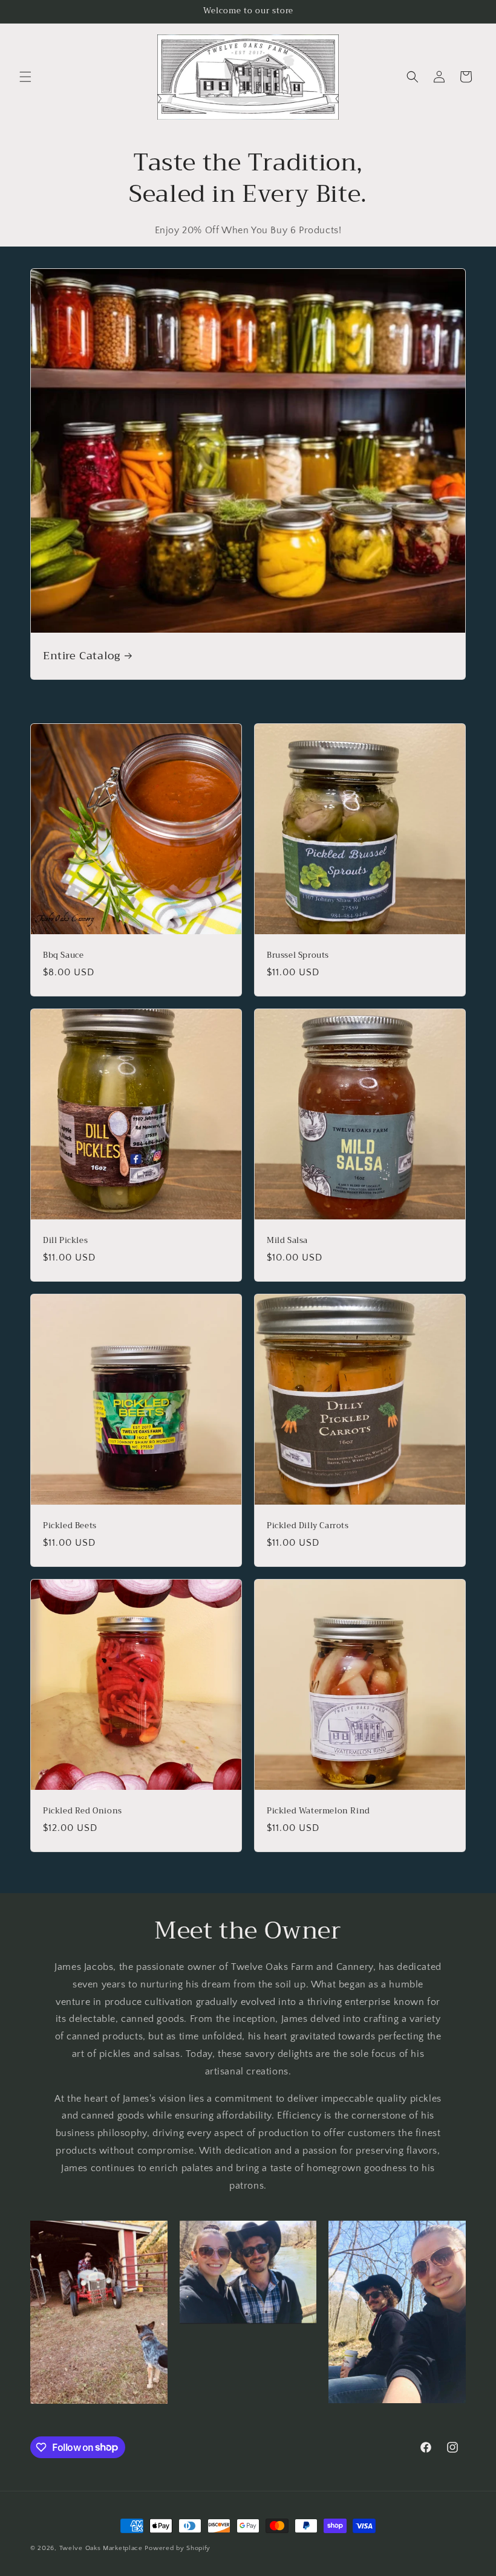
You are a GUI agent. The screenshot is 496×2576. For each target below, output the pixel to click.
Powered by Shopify (178, 2548)
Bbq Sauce (63, 956)
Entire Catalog (81, 656)
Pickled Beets (70, 1526)
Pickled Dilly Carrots (308, 1526)
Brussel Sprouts (298, 956)
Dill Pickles (65, 1241)
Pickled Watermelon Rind (318, 1811)
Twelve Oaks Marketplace (101, 2548)
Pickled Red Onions (83, 1811)
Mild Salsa (287, 1241)
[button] (25, 77)
